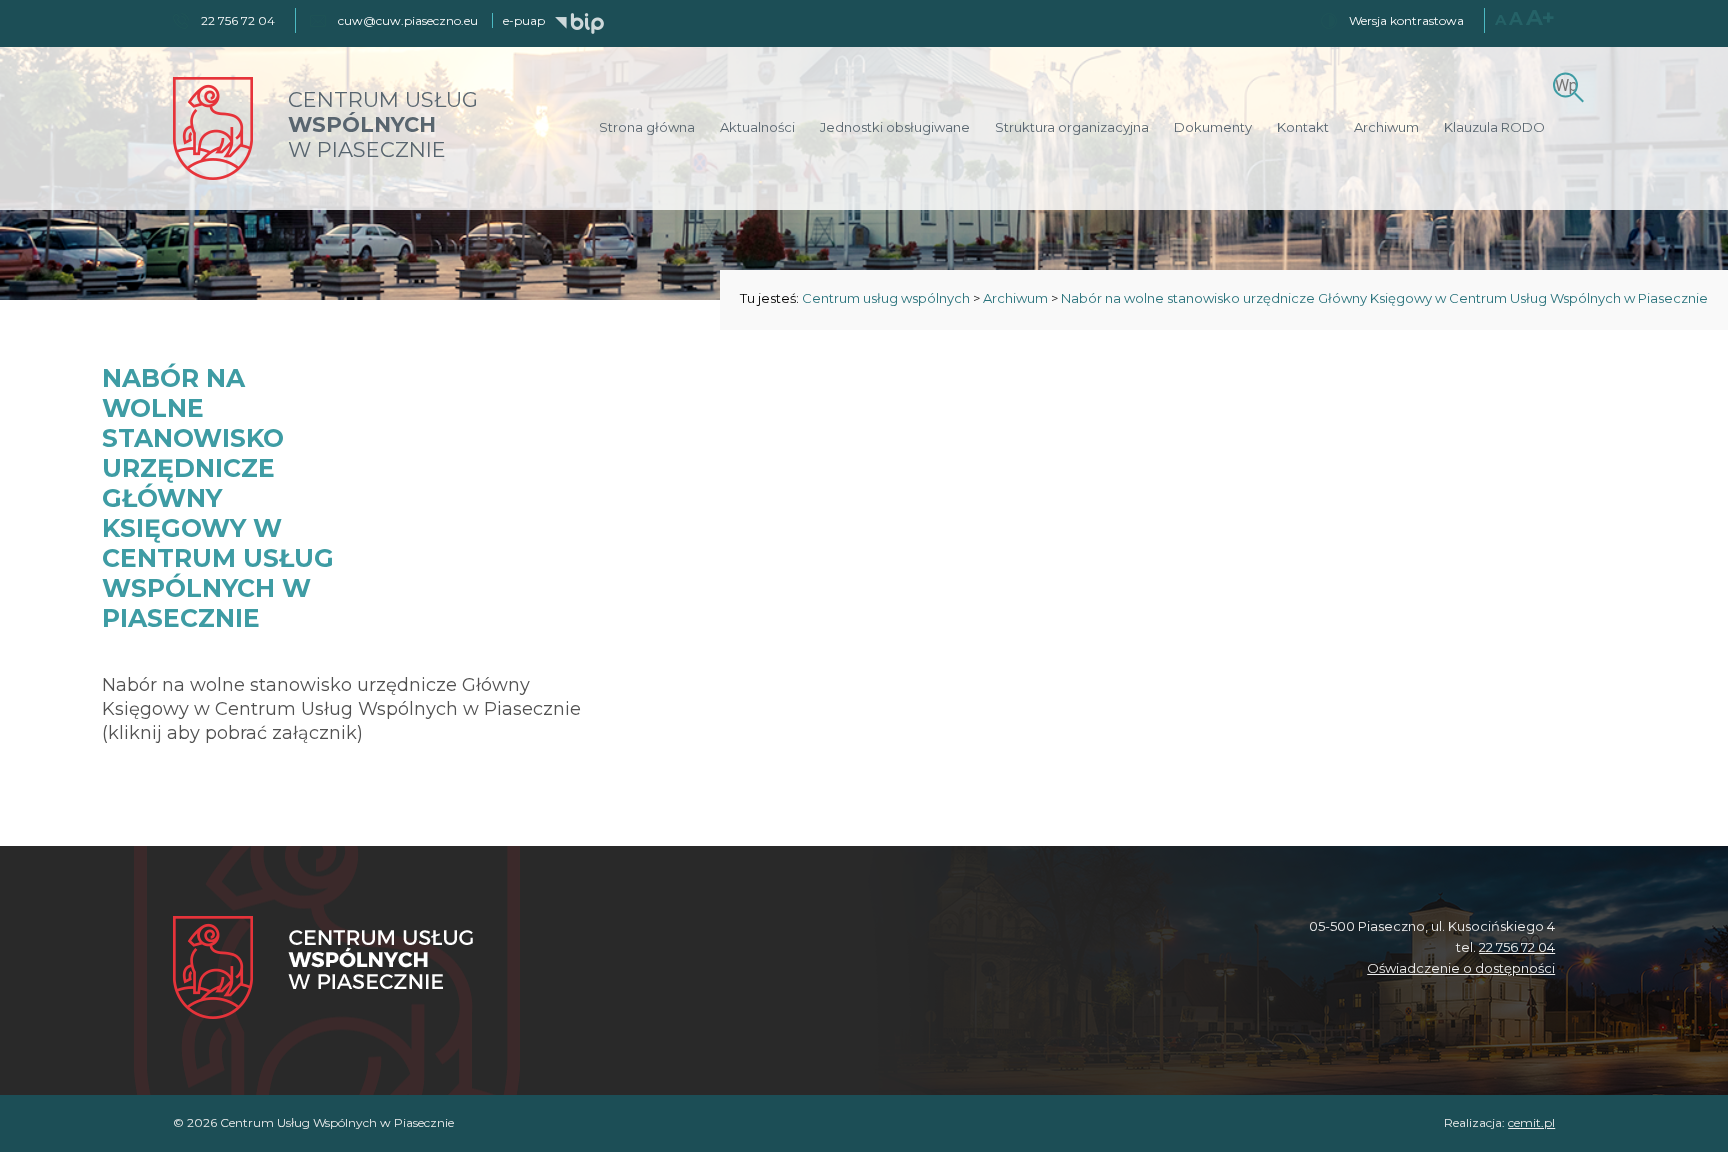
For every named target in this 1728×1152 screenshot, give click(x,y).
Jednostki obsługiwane (895, 127)
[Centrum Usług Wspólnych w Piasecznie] (323, 969)
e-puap (524, 20)
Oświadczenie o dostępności (1461, 968)
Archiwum (1386, 127)
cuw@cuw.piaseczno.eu (408, 20)
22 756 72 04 (1517, 947)
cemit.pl (1531, 1122)
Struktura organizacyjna (1072, 127)
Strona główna (647, 127)
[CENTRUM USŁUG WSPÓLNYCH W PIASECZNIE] (213, 174)
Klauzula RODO (1494, 127)
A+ (1540, 17)
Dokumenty (1213, 127)
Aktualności (757, 127)
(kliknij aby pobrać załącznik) (232, 733)
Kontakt (1303, 127)
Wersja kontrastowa (1406, 20)
